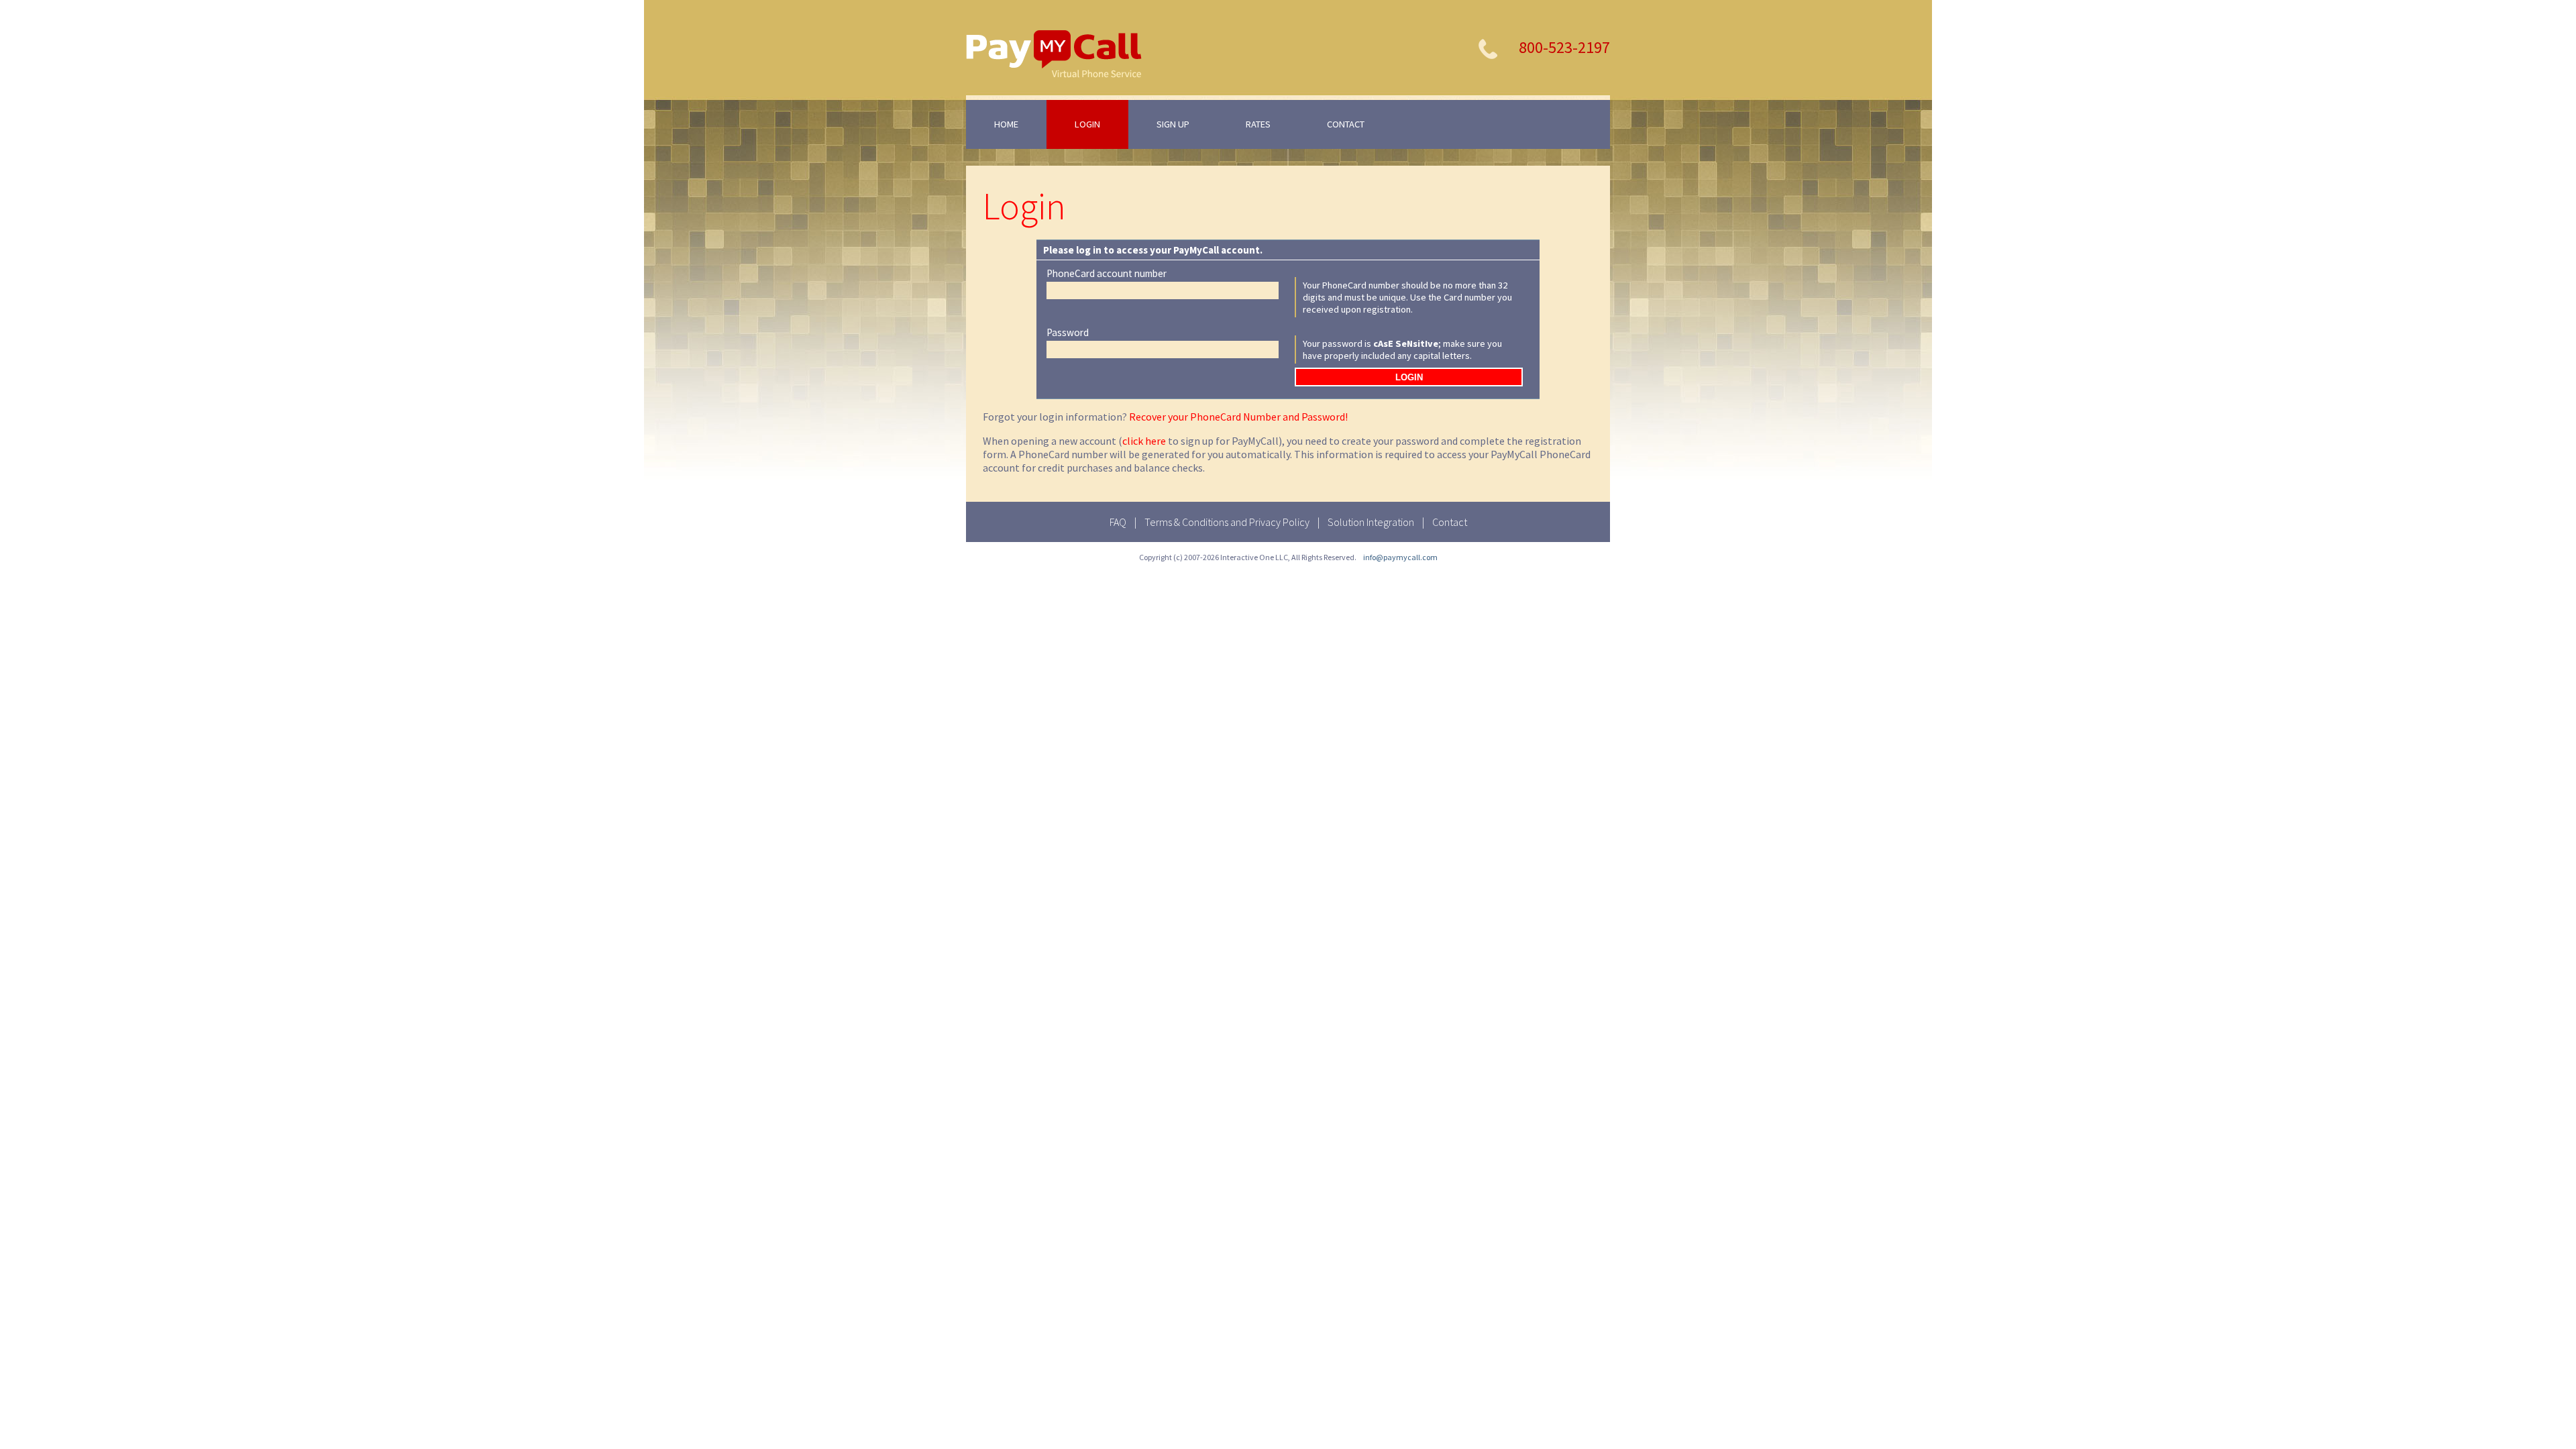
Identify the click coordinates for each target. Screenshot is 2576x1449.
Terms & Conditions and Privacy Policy (1227, 522)
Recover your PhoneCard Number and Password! (1238, 417)
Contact (1450, 522)
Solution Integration (1371, 522)
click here (1144, 441)
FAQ (1118, 522)
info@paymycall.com (1400, 557)
